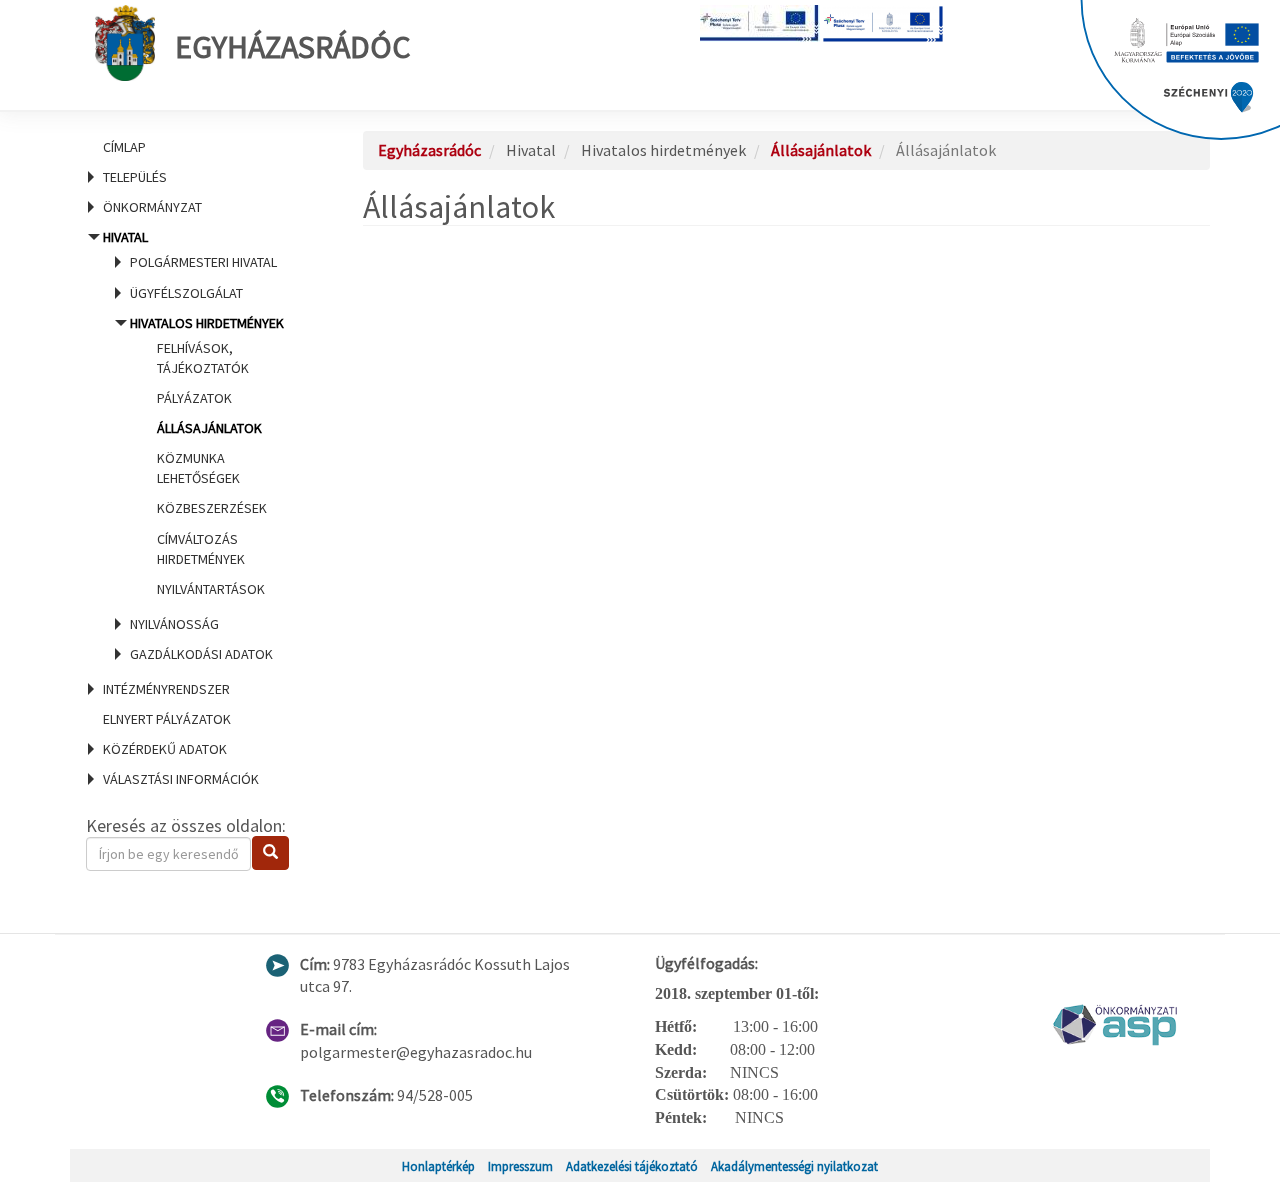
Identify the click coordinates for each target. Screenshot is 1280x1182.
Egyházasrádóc (293, 47)
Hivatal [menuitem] (193, 445)
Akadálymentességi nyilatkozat (794, 1166)
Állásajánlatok (209, 428)
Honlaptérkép (438, 1166)
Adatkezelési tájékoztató (632, 1166)
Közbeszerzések (212, 508)
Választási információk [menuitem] (181, 779)
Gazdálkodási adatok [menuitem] (201, 654)
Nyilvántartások (211, 589)
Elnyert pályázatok (167, 719)
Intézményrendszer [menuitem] (166, 689)
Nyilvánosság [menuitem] (174, 624)
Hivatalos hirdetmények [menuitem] (207, 456)
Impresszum (520, 1166)
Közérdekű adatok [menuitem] (165, 749)
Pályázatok (194, 398)
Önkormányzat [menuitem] (152, 207)
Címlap (124, 147)
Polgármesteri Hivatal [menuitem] (203, 262)
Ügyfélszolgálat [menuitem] (186, 293)
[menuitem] (200, 147)
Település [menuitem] (135, 177)
